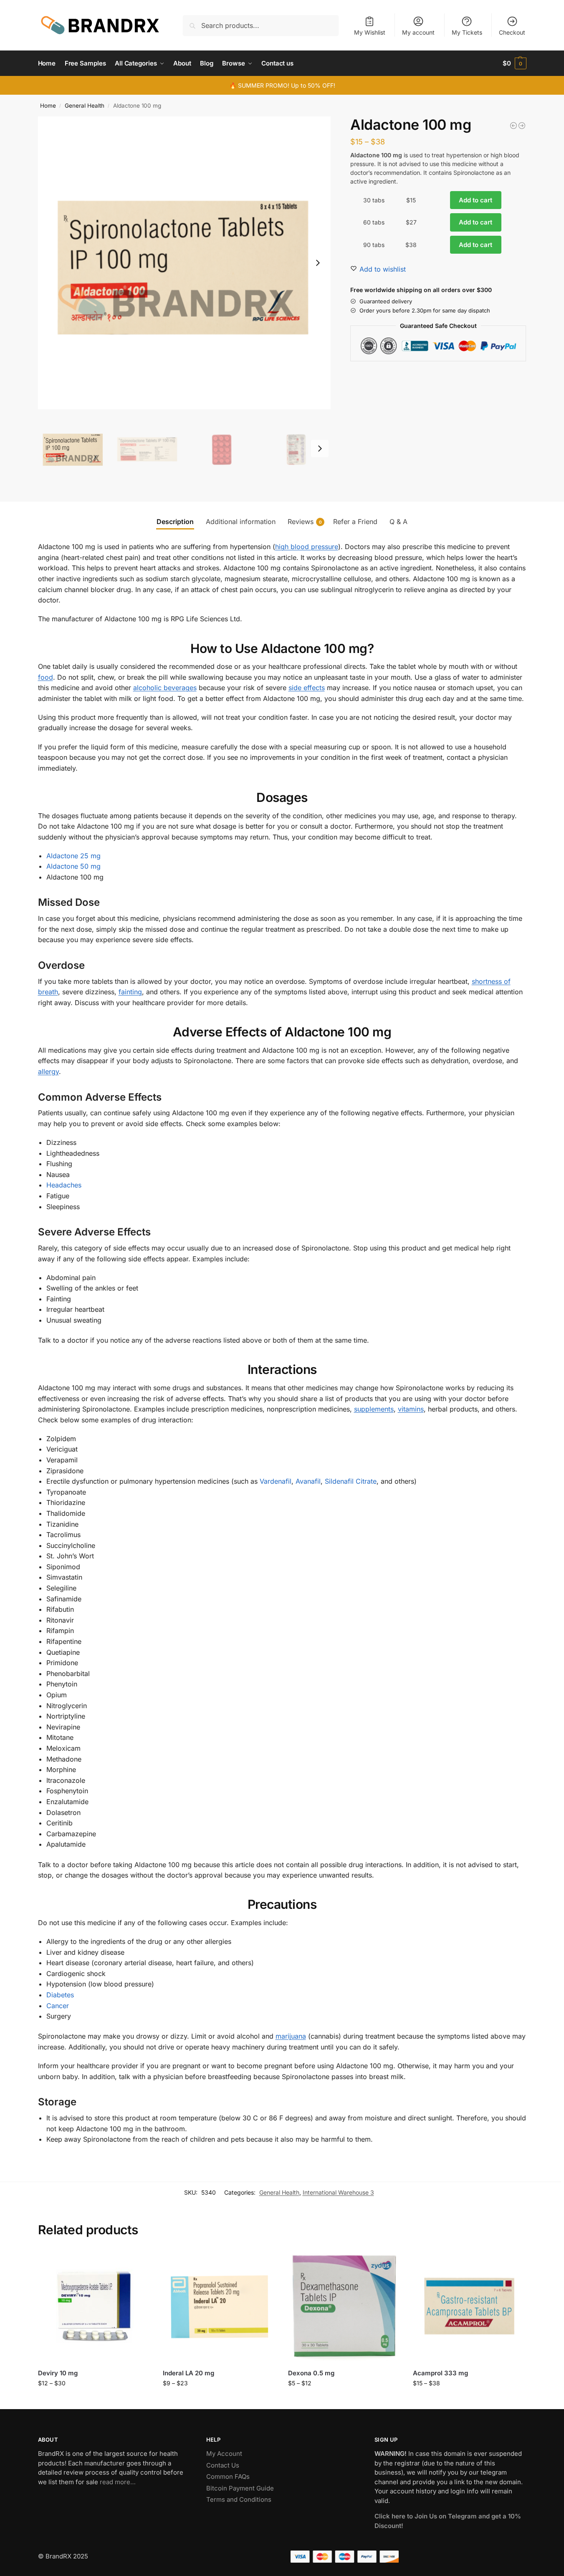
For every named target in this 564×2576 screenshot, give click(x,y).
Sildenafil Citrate (351, 1481)
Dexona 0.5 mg (311, 2373)
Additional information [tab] (241, 522)
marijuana (291, 2036)
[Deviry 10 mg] (94, 2306)
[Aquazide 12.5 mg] (522, 126)
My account (418, 32)
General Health (85, 106)
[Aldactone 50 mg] (513, 126)
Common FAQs (228, 2476)
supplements (374, 1409)
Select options (94, 2401)
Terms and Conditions (239, 2499)
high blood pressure (307, 547)
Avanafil (308, 1481)
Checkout (512, 32)
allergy (48, 1071)
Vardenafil (276, 1481)
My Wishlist (370, 32)
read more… (118, 2482)
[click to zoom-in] (185, 263)
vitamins (411, 1409)
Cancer (58, 2006)
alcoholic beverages (165, 688)
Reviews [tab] (305, 522)
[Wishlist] (138, 2262)
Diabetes (60, 1995)
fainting (130, 992)
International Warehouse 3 (338, 2192)
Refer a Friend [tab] (355, 522)
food (46, 677)
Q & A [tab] (398, 522)
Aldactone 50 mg (73, 866)
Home (48, 106)
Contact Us (223, 2465)
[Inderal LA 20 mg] (219, 2306)
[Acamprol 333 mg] (469, 2306)
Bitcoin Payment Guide (240, 2488)
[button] (515, 63)
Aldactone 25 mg (73, 856)
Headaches (64, 1185)
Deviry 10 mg (58, 2373)
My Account (224, 2454)
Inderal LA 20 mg (188, 2373)
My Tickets (467, 32)
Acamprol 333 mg (440, 2373)
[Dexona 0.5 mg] (344, 2306)
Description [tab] (175, 522)
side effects (307, 688)
